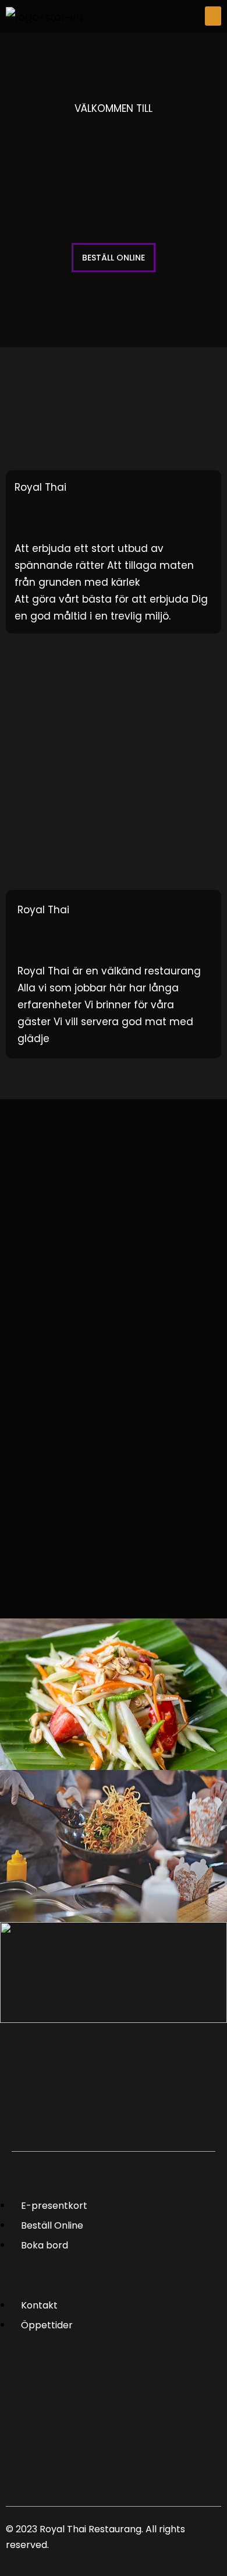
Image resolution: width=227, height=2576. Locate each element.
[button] (213, 16)
